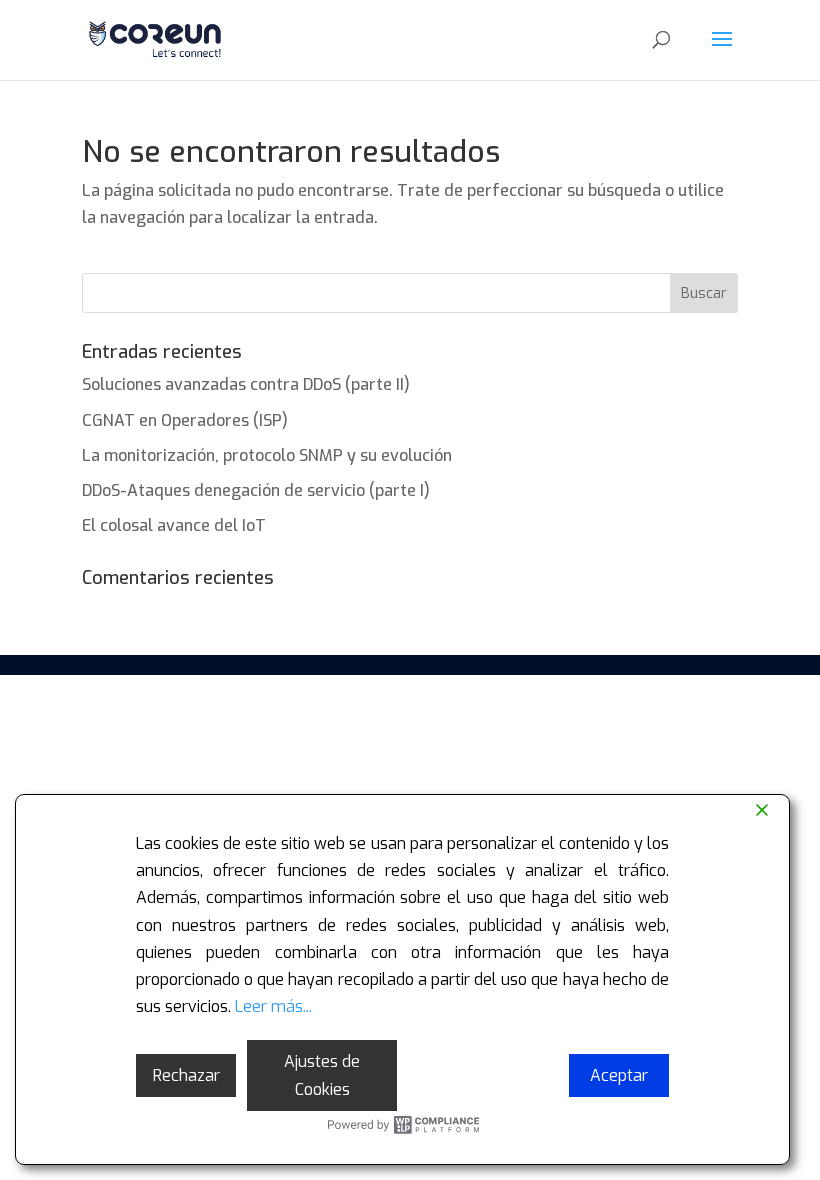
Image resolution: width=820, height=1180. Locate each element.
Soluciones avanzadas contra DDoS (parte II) (246, 384)
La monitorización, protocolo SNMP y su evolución (267, 455)
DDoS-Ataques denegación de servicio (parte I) (256, 490)
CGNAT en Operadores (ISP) (185, 420)
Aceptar (619, 1075)
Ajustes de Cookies (322, 1075)
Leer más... (273, 1006)
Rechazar (186, 1075)
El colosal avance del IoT (174, 525)
